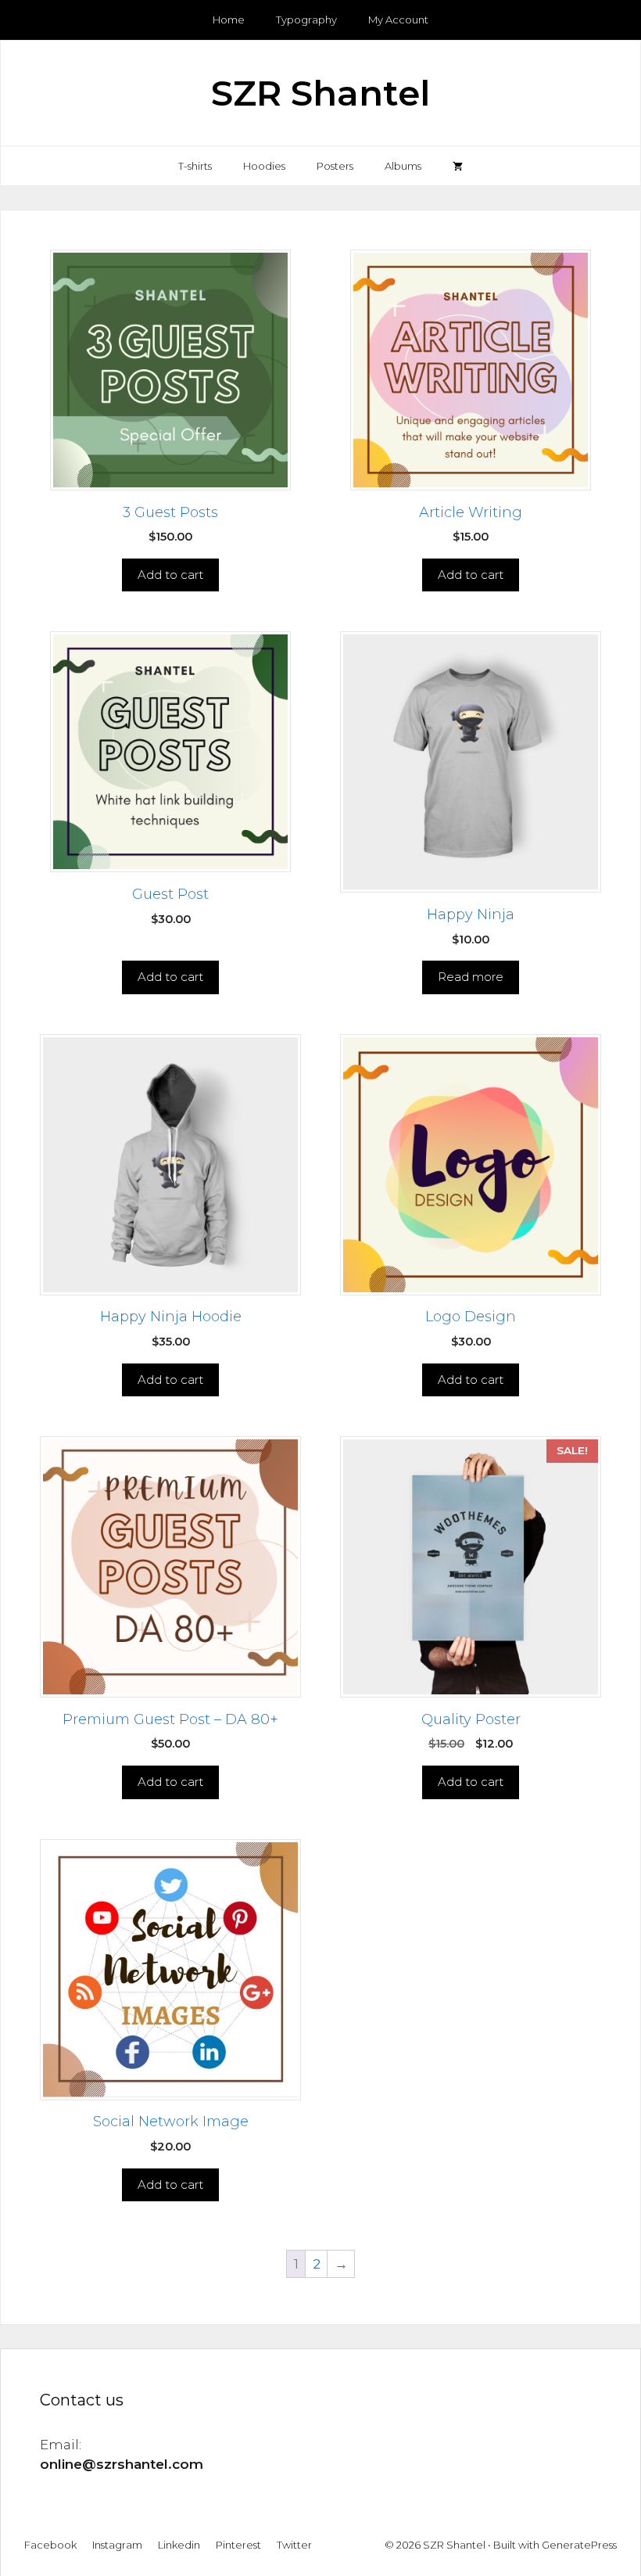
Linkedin (179, 2545)
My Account (398, 20)
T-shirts (195, 166)
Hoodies (264, 166)
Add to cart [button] (170, 575)
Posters (335, 166)
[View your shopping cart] (458, 166)
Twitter (294, 2545)
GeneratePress (579, 2545)
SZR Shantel (320, 93)
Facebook (50, 2545)
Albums (403, 166)
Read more (471, 977)
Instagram (117, 2545)
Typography (306, 20)
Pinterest (238, 2545)
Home (229, 20)
